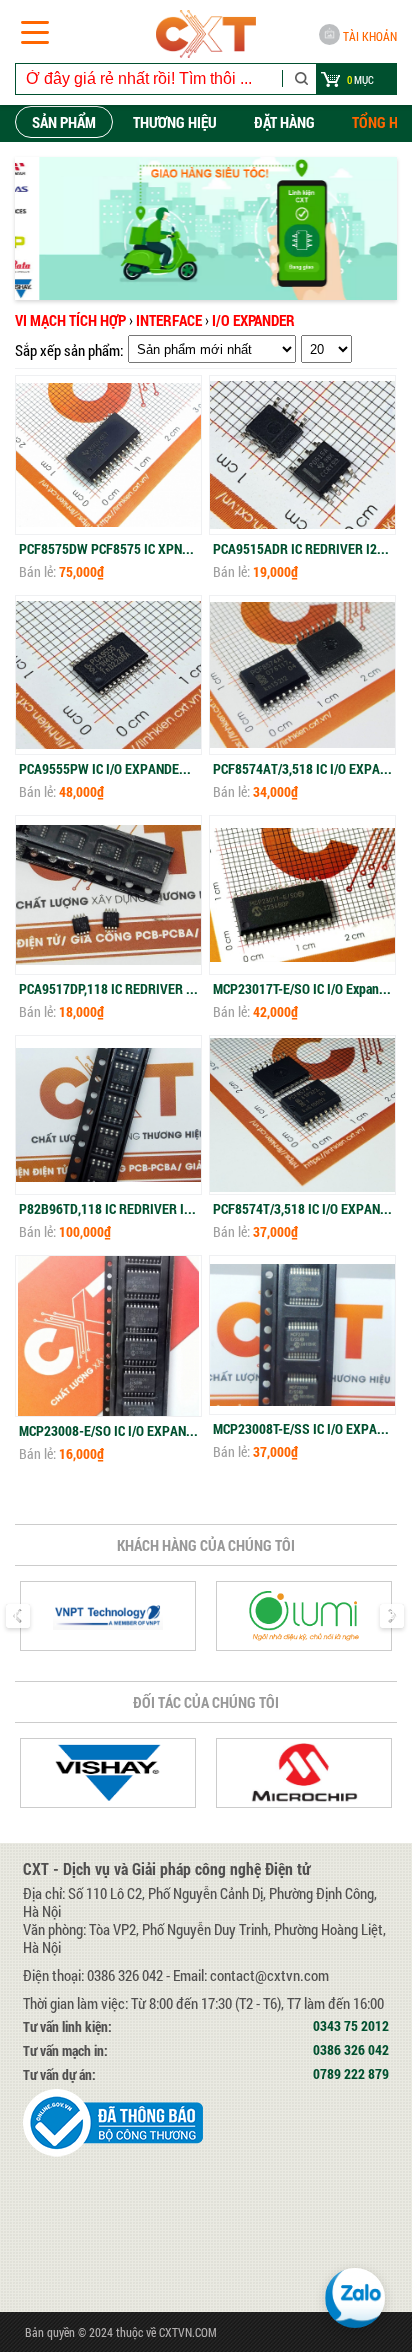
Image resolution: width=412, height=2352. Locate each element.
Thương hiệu (175, 122)
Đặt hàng (284, 122)
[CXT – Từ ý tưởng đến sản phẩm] (206, 34)
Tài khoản (370, 36)
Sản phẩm (64, 122)
